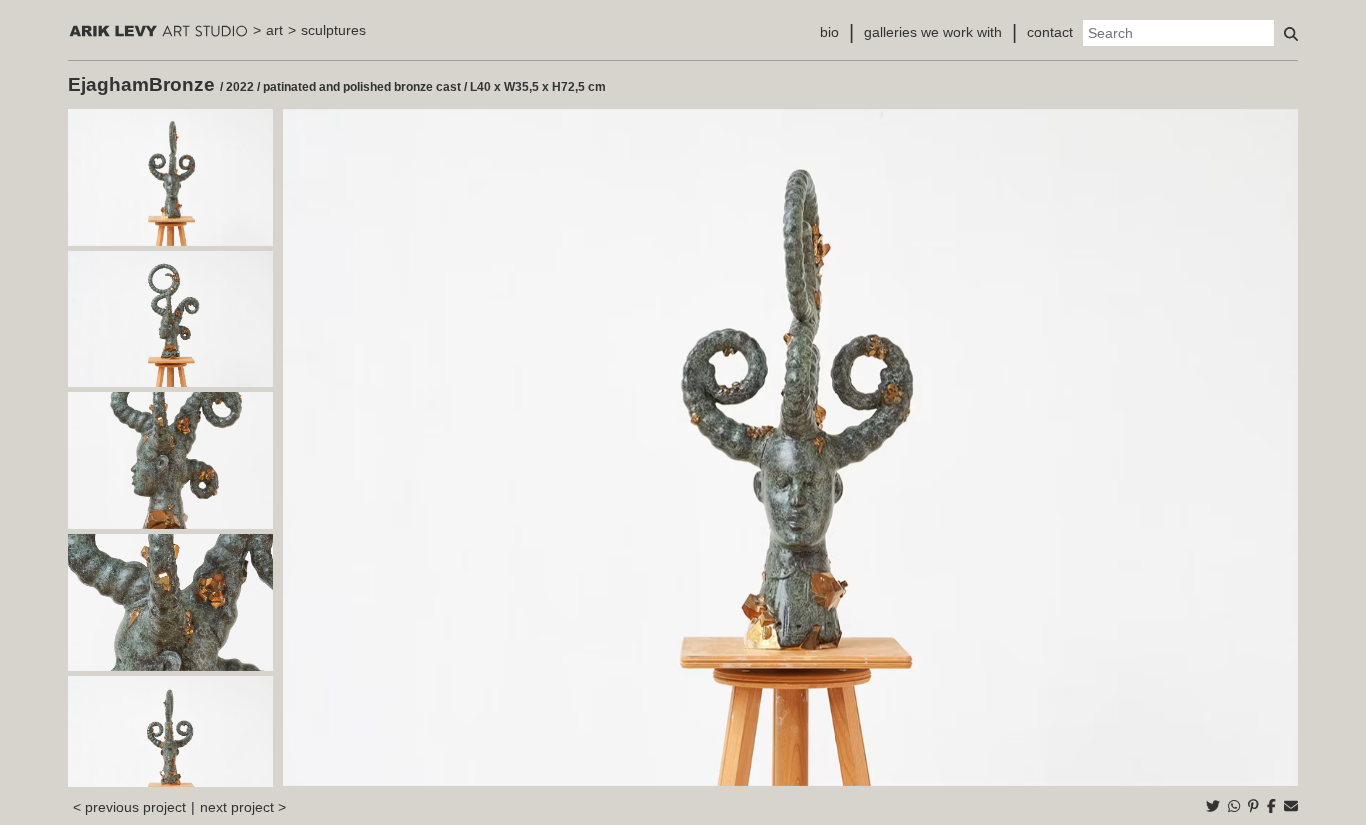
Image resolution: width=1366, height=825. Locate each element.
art (274, 30)
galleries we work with (933, 32)
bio (829, 32)
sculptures (333, 30)
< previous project (129, 807)
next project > (243, 807)
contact (1050, 32)
